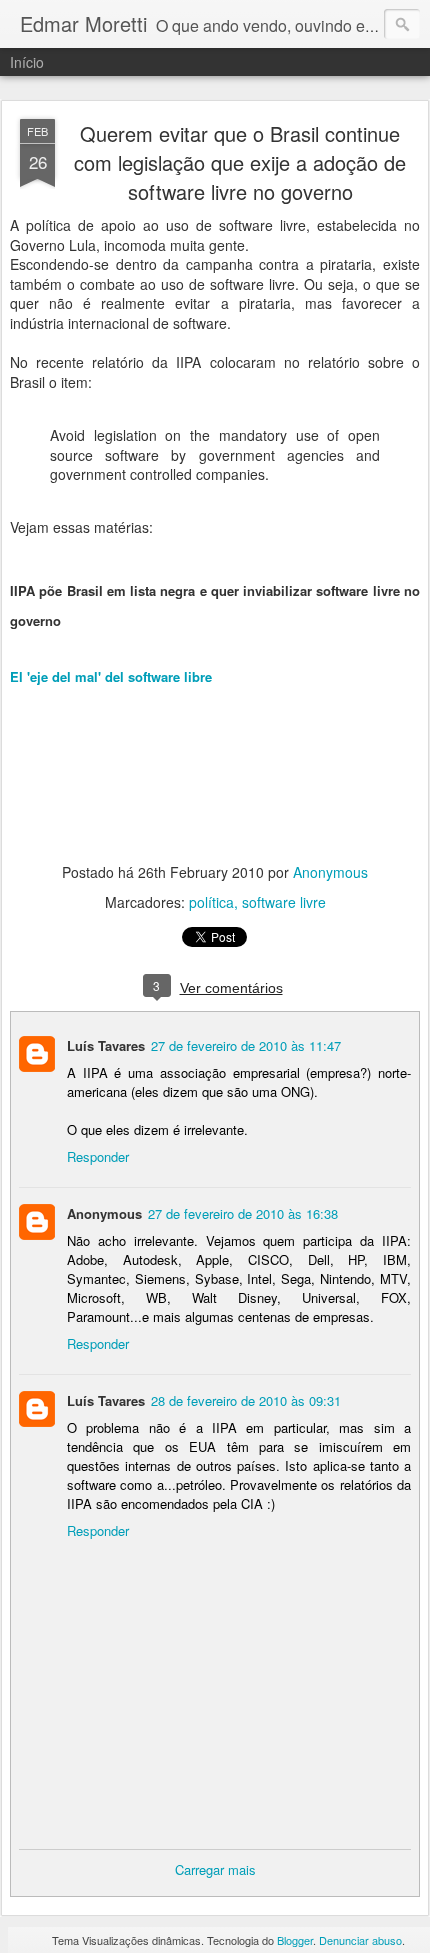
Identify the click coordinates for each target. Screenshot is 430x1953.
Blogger (295, 1940)
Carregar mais (215, 1869)
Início (27, 62)
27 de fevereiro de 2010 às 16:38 (243, 1213)
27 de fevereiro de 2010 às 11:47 (246, 1045)
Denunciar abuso (360, 1940)
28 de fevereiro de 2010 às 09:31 (246, 1400)
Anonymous (330, 872)
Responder (98, 1156)
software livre (284, 902)
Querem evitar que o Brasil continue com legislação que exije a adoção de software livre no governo (240, 162)
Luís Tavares (106, 1045)
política (211, 902)
